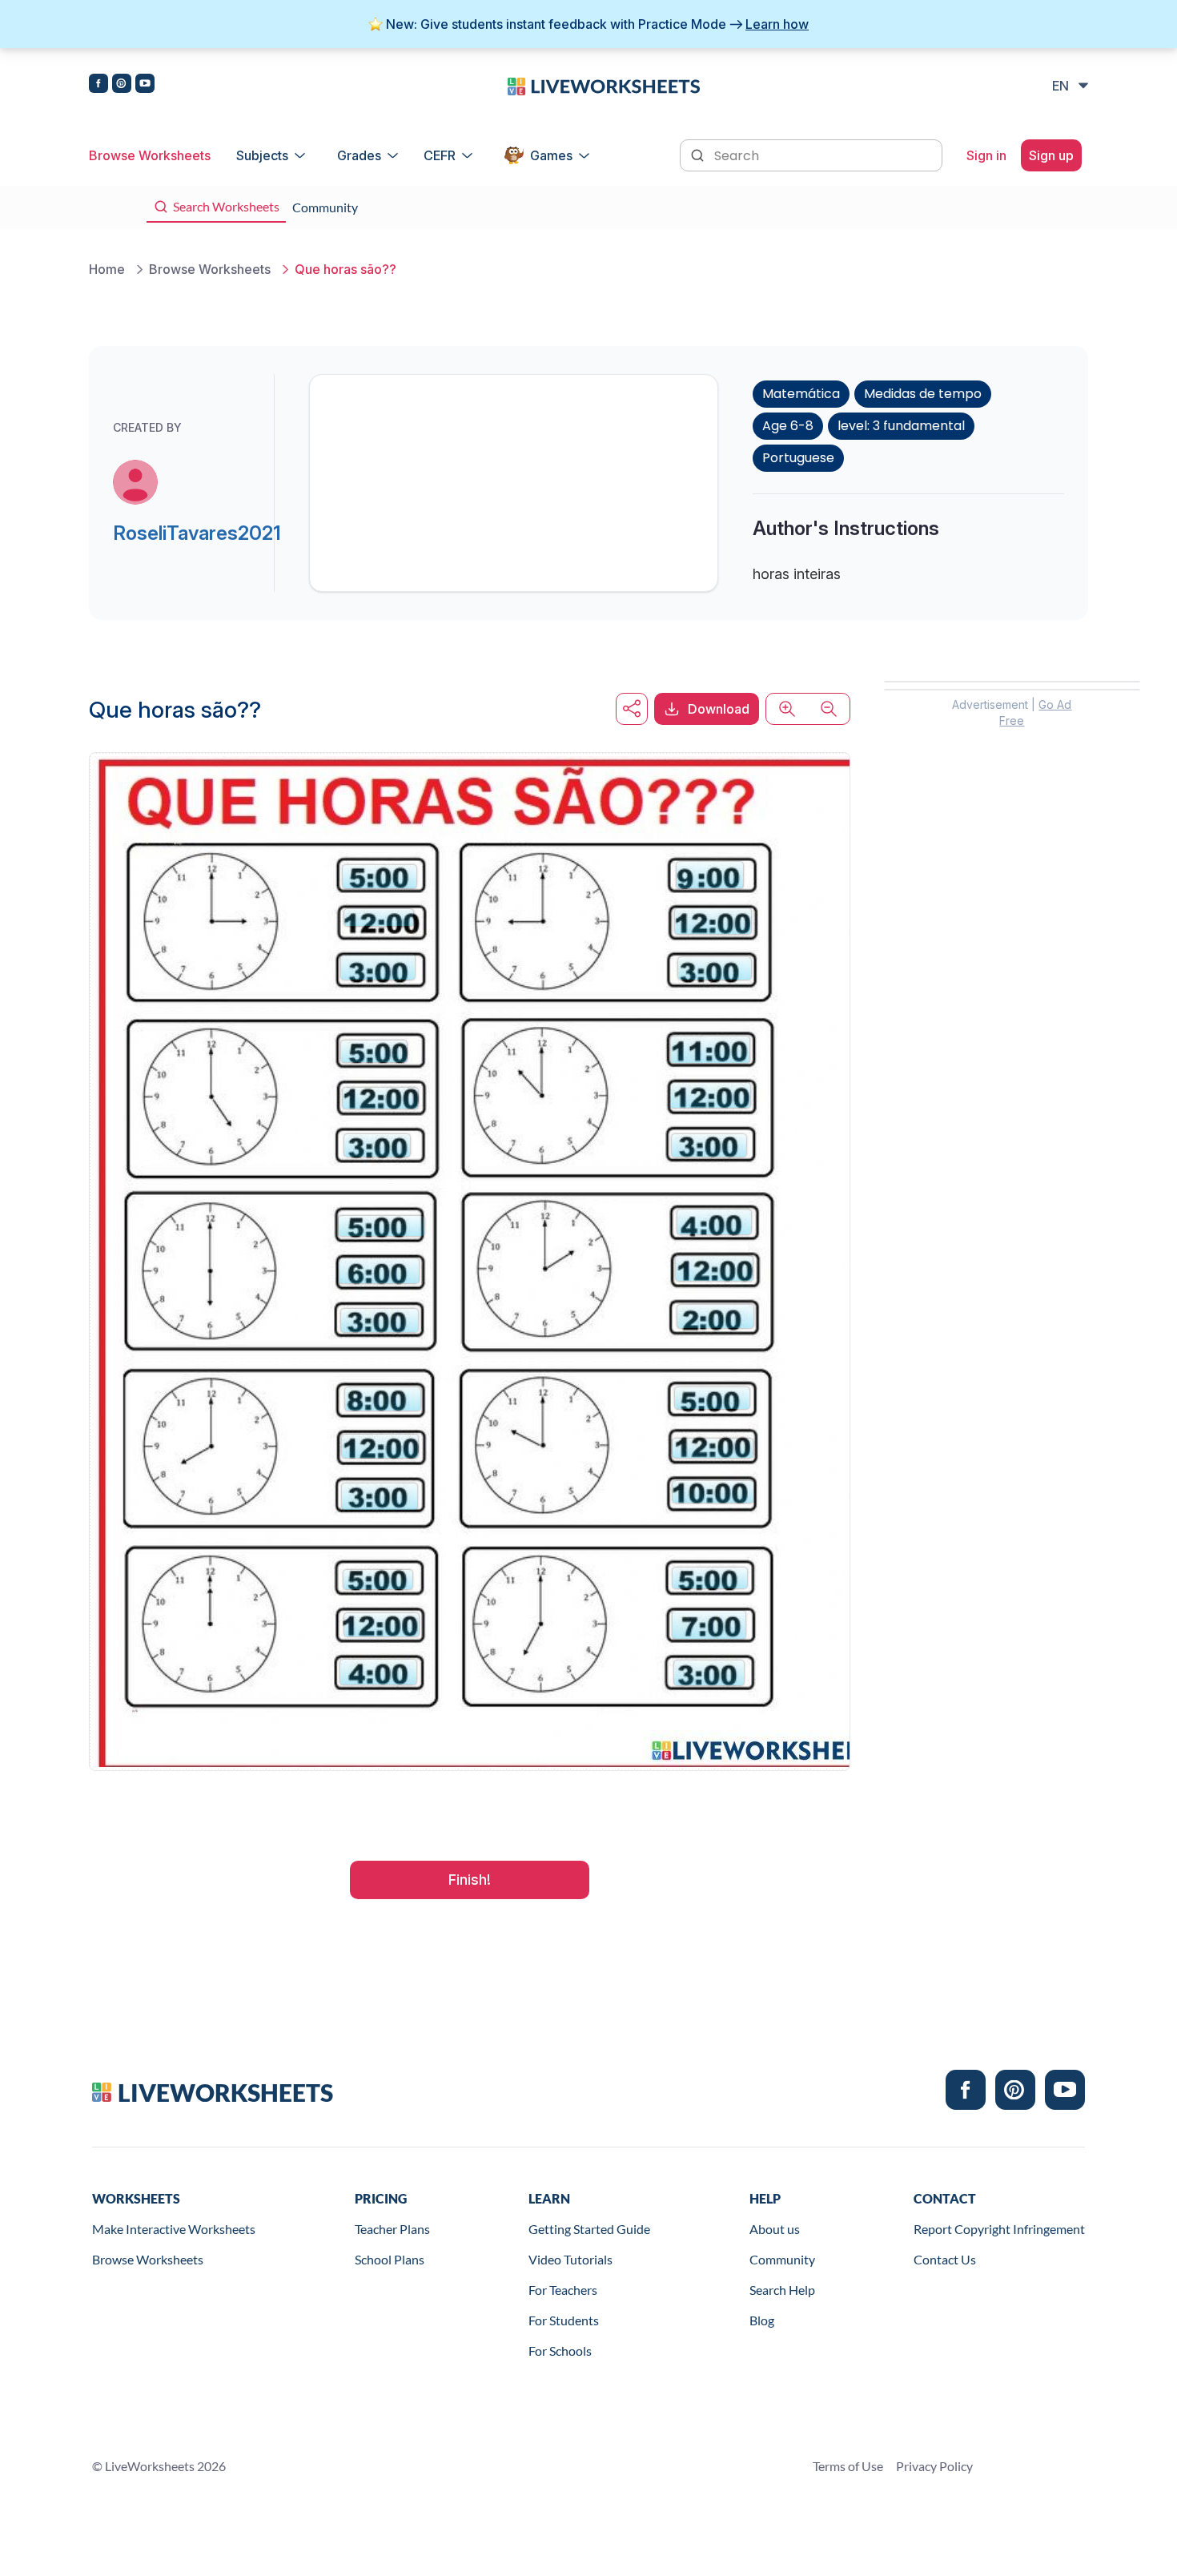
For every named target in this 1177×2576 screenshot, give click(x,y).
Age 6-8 (788, 426)
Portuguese (798, 458)
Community (782, 2259)
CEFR (440, 155)
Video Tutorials (570, 2259)
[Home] (604, 85)
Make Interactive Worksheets (174, 2229)
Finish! (470, 1880)
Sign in (986, 155)
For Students (564, 2320)
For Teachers (563, 2290)
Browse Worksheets (150, 155)
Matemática (801, 394)
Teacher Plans (392, 2229)
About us (775, 2229)
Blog (762, 2320)
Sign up (1051, 155)
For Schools (560, 2351)
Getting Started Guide (589, 2229)
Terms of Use (848, 2466)
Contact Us (945, 2259)
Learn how (777, 24)
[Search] (699, 154)
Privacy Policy (934, 2466)
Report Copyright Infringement (999, 2229)
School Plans (390, 2259)
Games (551, 155)
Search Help (782, 2290)
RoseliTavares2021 (197, 533)
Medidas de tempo (923, 394)
